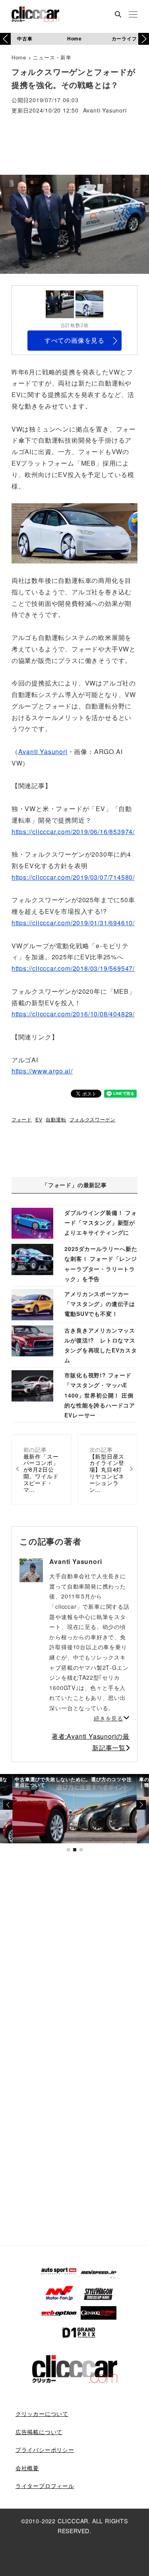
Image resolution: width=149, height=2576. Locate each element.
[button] (144, 39)
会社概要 (27, 2468)
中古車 (25, 38)
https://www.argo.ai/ (42, 1071)
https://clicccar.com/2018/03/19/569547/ (73, 968)
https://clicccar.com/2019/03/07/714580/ (73, 877)
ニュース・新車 (52, 57)
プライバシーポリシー (45, 2450)
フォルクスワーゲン (92, 1119)
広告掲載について (39, 2432)
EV (39, 1119)
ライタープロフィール (45, 2486)
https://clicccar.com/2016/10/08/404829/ (73, 1014)
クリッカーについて (42, 2414)
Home (74, 38)
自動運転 (56, 1119)
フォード (22, 1119)
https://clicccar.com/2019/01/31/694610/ (73, 923)
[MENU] (133, 15)
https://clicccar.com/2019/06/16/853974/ (73, 832)
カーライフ (124, 38)
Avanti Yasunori (105, 111)
